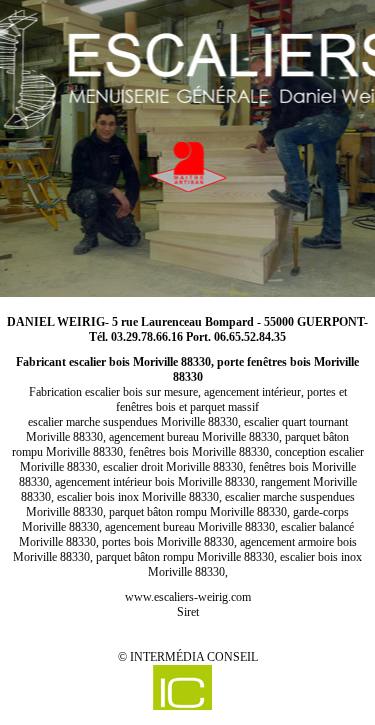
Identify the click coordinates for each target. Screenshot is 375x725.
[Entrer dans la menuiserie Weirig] (187, 147)
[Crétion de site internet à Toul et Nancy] (182, 687)
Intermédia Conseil (194, 657)
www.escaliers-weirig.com (188, 597)
